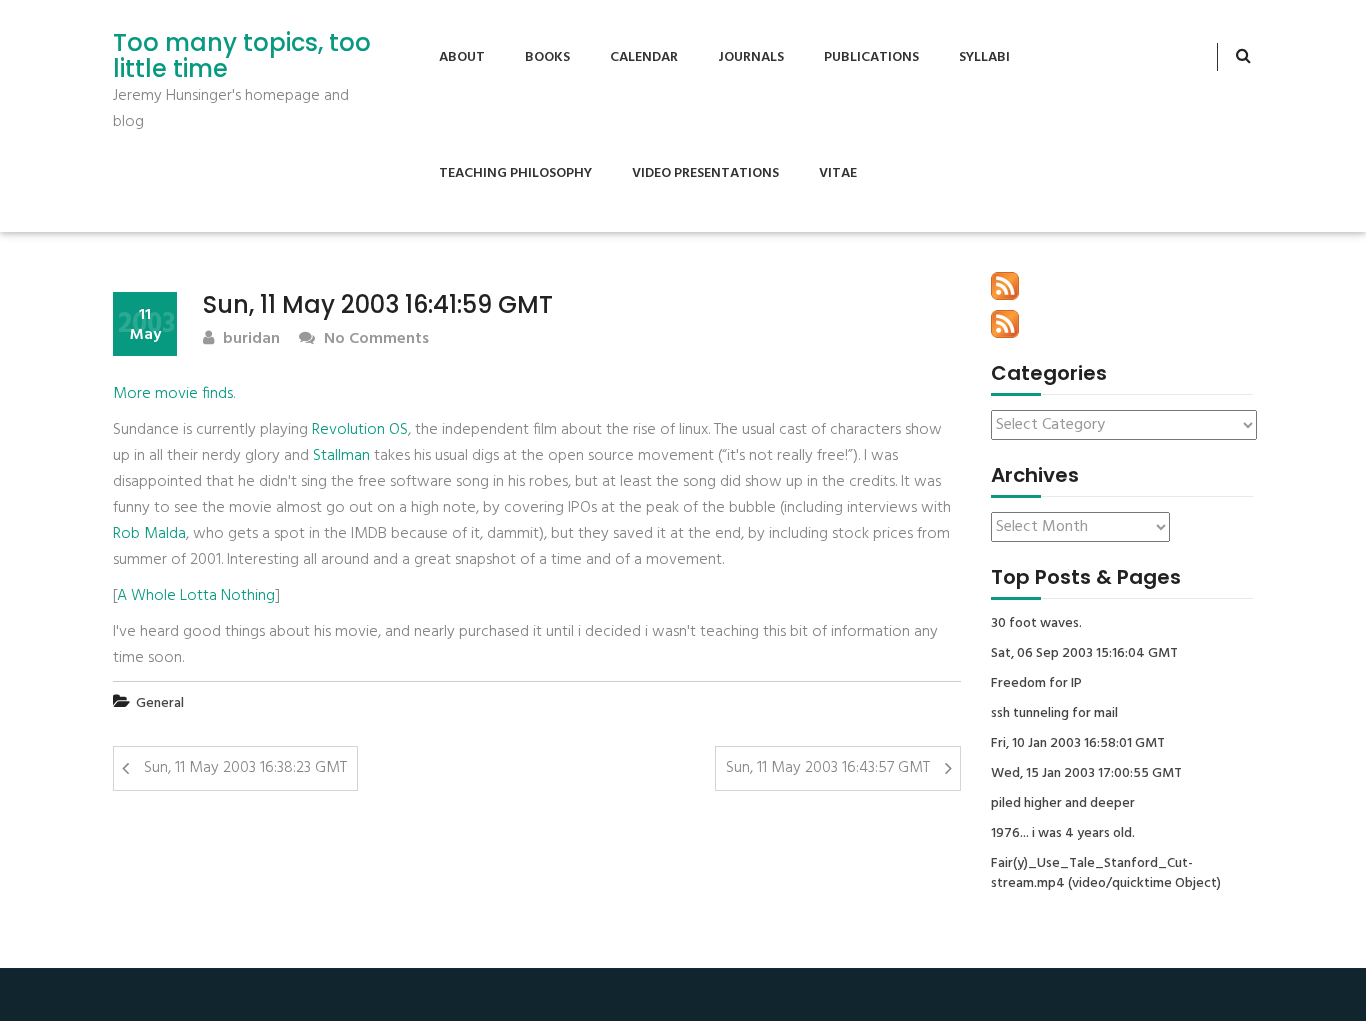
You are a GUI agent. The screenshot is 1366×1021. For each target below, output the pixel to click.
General (160, 703)
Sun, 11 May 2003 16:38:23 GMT (245, 768)
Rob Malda (149, 534)
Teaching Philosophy (515, 173)
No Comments (374, 339)
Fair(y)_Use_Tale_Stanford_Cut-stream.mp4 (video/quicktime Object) (1106, 874)
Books (547, 57)
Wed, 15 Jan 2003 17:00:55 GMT (1086, 774)
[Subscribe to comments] (1005, 324)
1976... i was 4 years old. (1063, 834)
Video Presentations (705, 173)
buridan (249, 339)
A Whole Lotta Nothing (196, 596)
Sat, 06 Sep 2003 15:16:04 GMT (1084, 654)
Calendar (644, 57)
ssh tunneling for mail (1054, 714)
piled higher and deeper (1063, 804)
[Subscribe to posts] (1005, 286)
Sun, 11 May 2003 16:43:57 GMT (828, 768)
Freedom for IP (1036, 684)
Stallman (341, 456)
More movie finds (173, 394)
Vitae (838, 173)
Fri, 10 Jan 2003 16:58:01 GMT (1078, 744)
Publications (871, 57)
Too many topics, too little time (242, 56)
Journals (751, 57)
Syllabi (984, 57)
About (462, 57)
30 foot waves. (1036, 624)
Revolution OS (360, 430)
